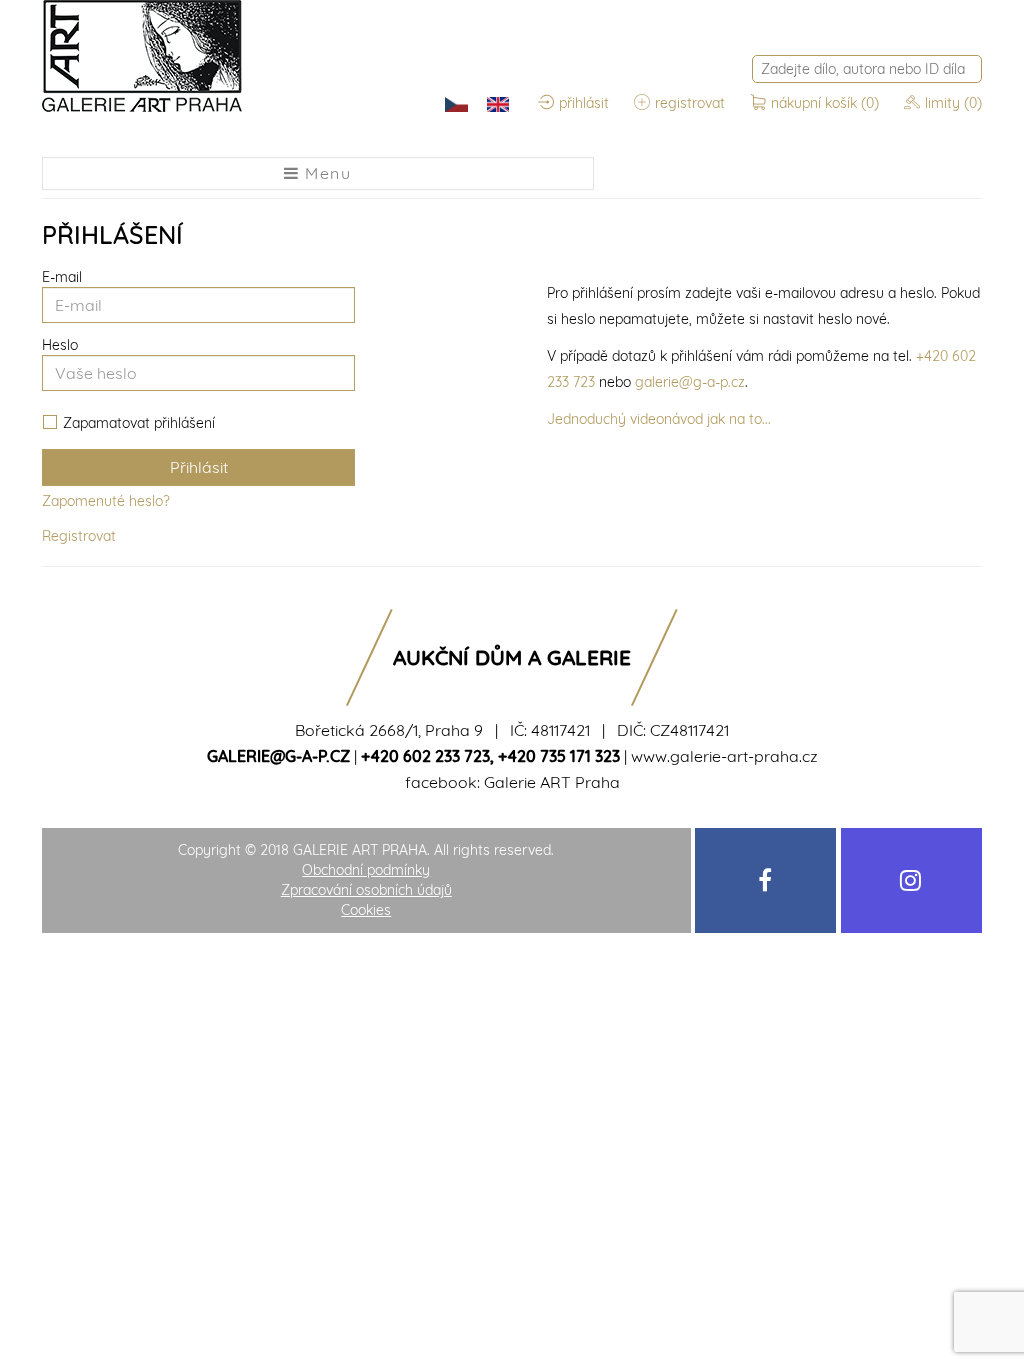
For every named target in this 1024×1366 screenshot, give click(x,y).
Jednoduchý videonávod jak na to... (659, 419)
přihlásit (584, 103)
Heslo (60, 345)
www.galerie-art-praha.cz (724, 756)
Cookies (366, 910)
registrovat (690, 103)
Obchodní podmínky (366, 870)
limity (953, 103)
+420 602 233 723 (425, 756)
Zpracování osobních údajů (366, 890)
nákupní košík (825, 103)
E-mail (62, 277)
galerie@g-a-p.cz (690, 382)
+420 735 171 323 (559, 756)
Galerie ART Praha (552, 782)
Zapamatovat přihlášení (139, 423)
